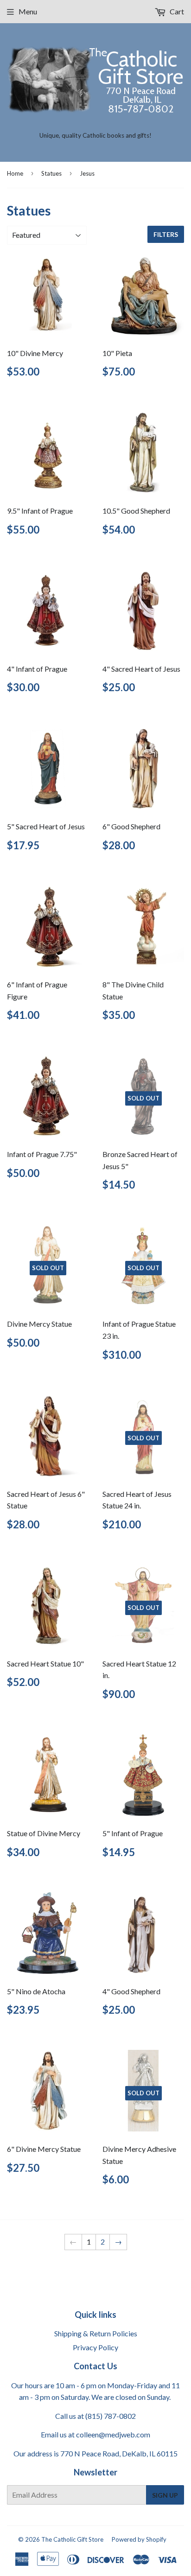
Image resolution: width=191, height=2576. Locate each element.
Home (15, 173)
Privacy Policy (95, 2347)
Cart (176, 11)
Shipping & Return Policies (96, 2333)
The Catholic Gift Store (72, 2539)
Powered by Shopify (139, 2539)
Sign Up (165, 2495)
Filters (166, 234)
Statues (51, 173)
